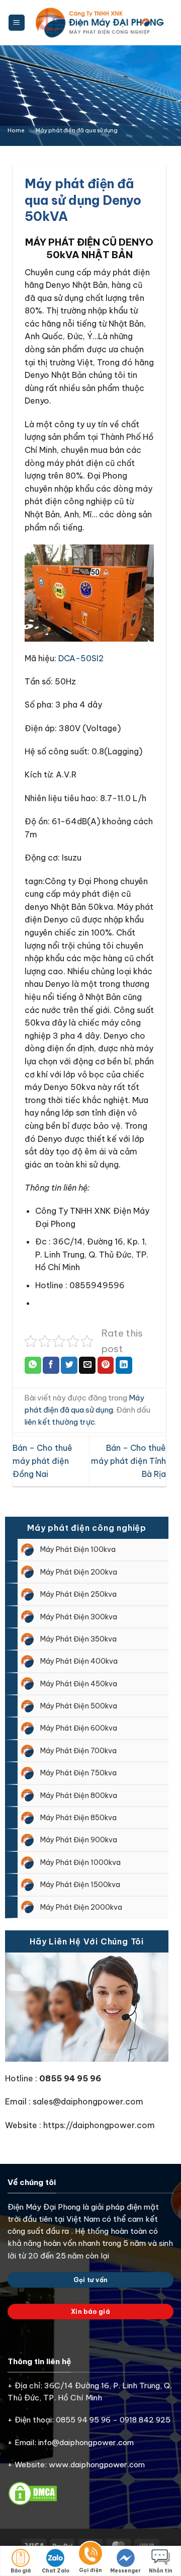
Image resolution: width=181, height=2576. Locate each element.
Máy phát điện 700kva (78, 1751)
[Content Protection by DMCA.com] (33, 2493)
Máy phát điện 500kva (79, 1706)
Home (16, 130)
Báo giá (21, 2571)
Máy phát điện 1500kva (80, 1885)
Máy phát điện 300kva (79, 1617)
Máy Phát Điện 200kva (79, 1572)
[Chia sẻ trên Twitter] (69, 1365)
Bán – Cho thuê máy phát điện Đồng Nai (42, 1461)
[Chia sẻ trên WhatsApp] (33, 1365)
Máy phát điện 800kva (79, 1796)
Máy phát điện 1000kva (80, 1862)
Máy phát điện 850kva (78, 1818)
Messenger (125, 2571)
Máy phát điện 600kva (79, 1728)
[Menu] (17, 23)
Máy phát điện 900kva (79, 1840)
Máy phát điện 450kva (79, 1684)
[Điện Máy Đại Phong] (101, 23)
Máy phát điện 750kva (78, 1773)
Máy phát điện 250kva (78, 1594)
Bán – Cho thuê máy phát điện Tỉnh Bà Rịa (128, 1461)
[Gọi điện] (90, 2555)
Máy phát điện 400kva (79, 1661)
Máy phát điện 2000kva (81, 1907)
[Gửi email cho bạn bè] (87, 1365)
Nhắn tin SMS (161, 2572)
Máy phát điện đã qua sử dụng (77, 130)
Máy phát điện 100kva (78, 1549)
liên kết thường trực (60, 1422)
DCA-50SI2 (81, 658)
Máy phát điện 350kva (78, 1639)
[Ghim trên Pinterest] (106, 1365)
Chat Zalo (56, 2571)
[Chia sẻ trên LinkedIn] (124, 1365)
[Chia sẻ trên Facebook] (51, 1365)
